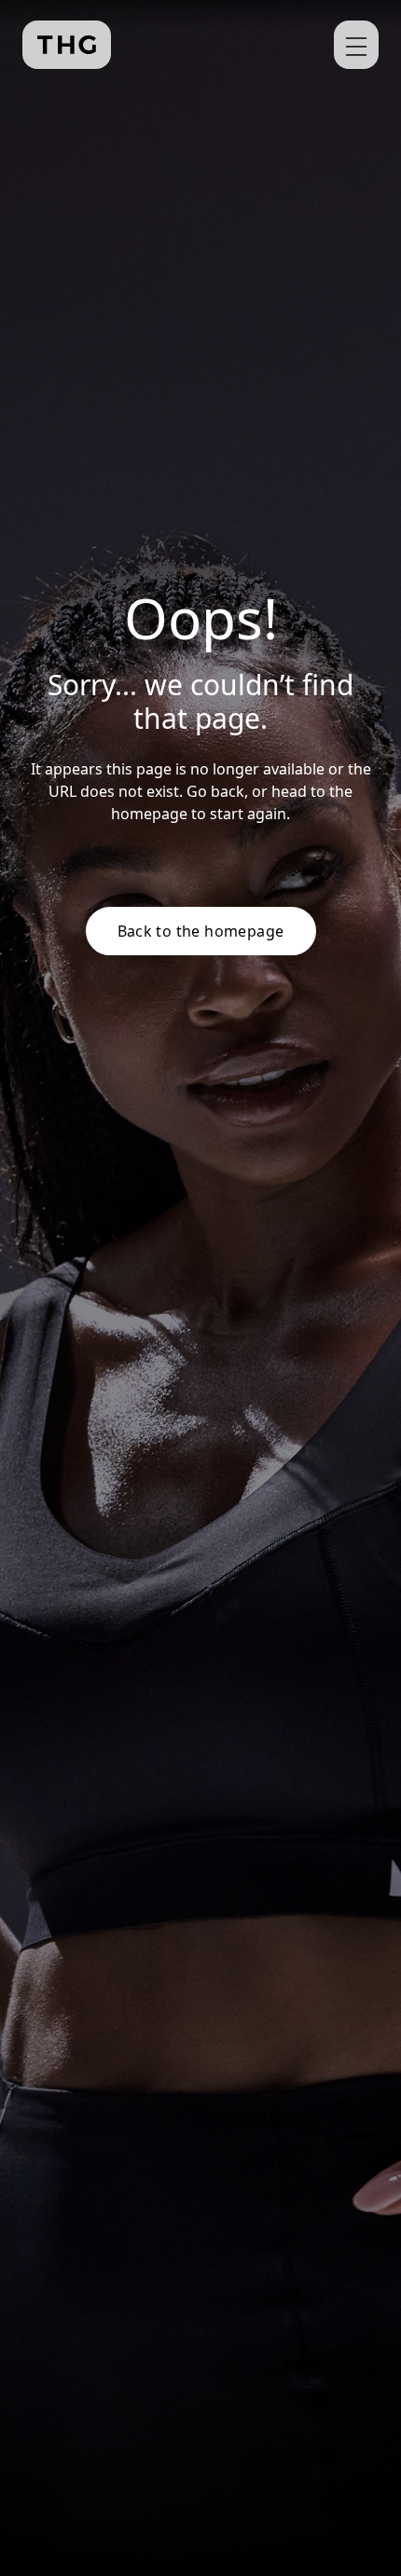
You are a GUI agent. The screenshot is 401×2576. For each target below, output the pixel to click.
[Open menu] (356, 45)
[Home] (67, 45)
